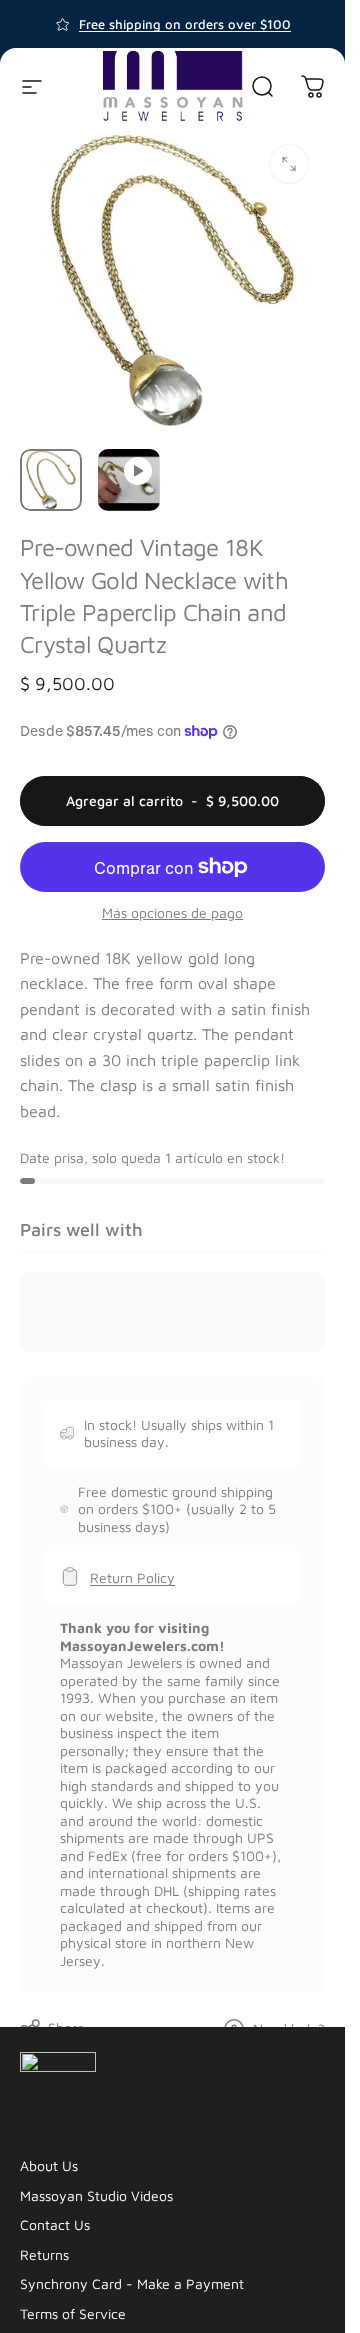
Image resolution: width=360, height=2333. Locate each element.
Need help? (289, 2028)
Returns (44, 2254)
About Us (49, 2165)
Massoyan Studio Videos (96, 2195)
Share (66, 2027)
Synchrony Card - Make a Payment (132, 2283)
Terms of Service (73, 2313)
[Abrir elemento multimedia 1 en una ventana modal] (289, 164)
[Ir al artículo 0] (51, 480)
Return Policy (132, 1577)
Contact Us (55, 2224)
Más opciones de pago (172, 912)
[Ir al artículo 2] (129, 480)
